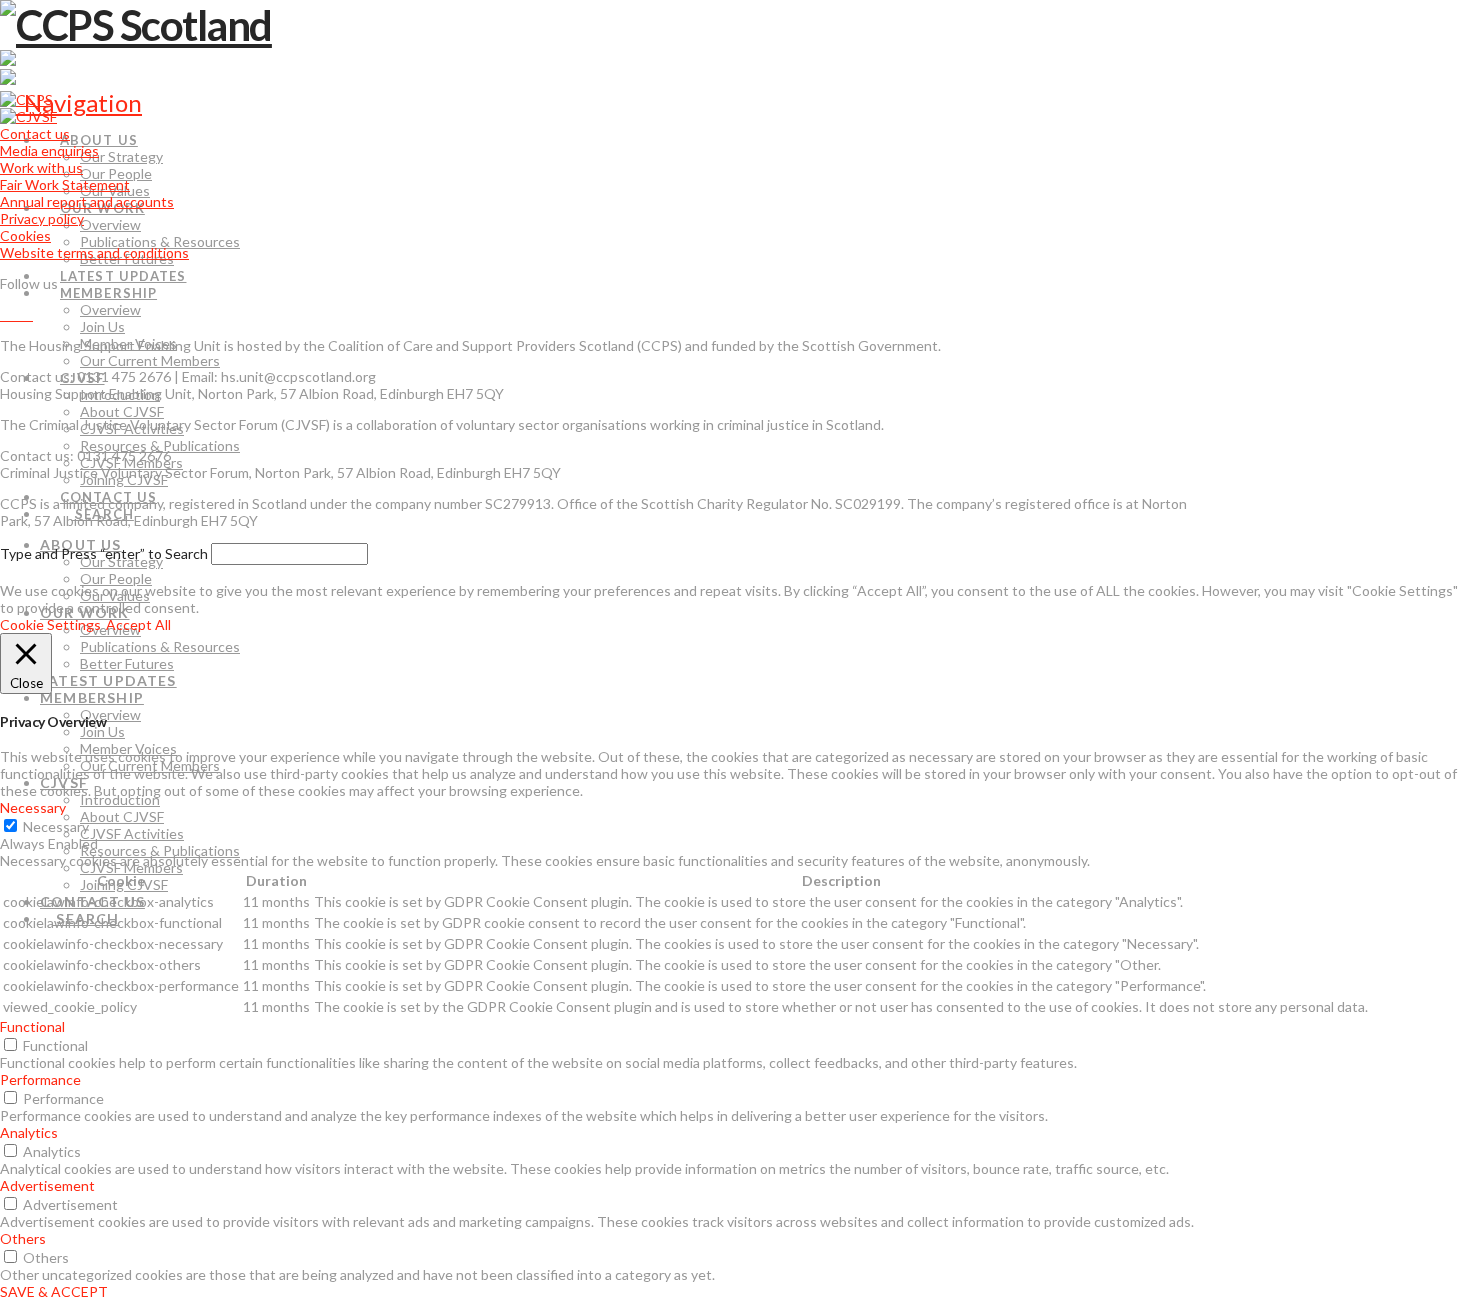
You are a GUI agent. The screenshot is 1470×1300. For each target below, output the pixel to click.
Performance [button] (40, 1079)
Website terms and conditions (94, 252)
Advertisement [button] (47, 1185)
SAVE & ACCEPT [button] (54, 1291)
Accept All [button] (138, 624)
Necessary (56, 826)
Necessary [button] (33, 807)
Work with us (41, 167)
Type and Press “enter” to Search (104, 553)
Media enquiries (49, 150)
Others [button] (23, 1238)
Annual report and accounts (87, 201)
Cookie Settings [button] (50, 624)
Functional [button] (32, 1026)
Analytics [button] (29, 1132)
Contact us (35, 133)
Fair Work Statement (65, 184)
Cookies (25, 235)
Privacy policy (42, 218)
